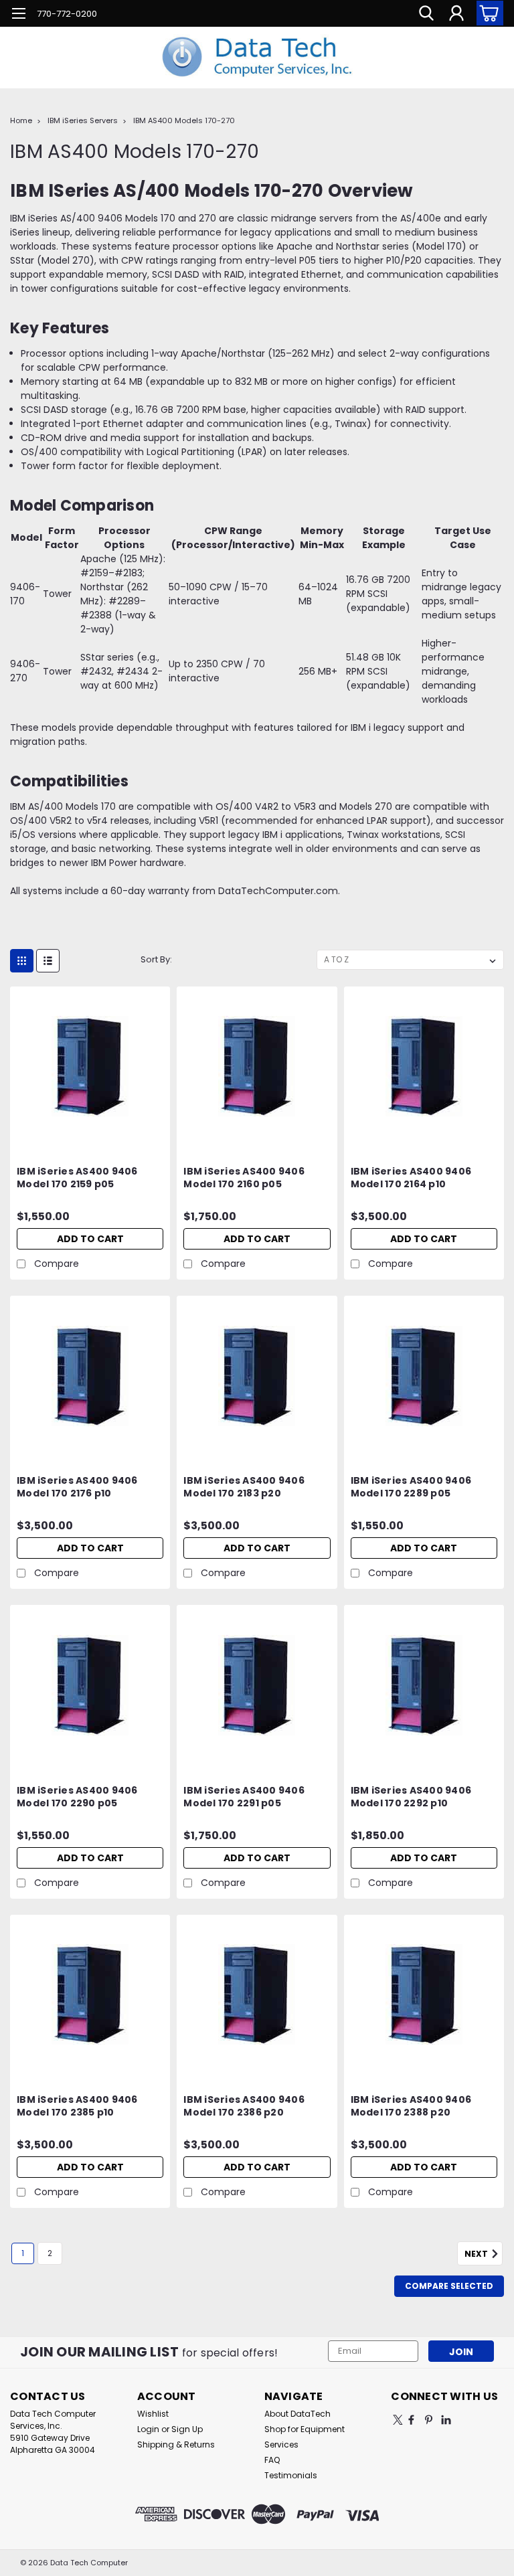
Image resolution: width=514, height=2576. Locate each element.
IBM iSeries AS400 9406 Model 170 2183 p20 (244, 1487)
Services (281, 2444)
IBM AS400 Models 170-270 (184, 120)
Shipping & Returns (176, 2444)
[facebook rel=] (411, 2420)
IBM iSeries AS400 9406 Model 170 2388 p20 (411, 2106)
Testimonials (291, 2475)
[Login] (456, 13)
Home (21, 120)
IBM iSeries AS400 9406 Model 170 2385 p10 (77, 2106)
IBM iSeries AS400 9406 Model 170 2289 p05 (411, 1487)
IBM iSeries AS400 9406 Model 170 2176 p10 (77, 1487)
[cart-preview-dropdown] (487, 13)
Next (477, 2254)
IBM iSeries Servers (83, 120)
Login (148, 2429)
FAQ (272, 2460)
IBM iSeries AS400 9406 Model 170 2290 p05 (77, 1797)
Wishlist (153, 2414)
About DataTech (297, 2414)
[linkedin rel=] (446, 2420)
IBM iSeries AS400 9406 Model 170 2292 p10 (411, 1797)
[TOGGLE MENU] (18, 15)
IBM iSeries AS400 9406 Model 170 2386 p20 (244, 2106)
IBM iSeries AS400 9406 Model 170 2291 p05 (244, 1797)
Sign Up (187, 2429)
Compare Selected (449, 2286)
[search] (426, 13)
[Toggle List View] (48, 961)
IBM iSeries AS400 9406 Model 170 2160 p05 (244, 1178)
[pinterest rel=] (429, 2420)
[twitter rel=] (398, 2420)
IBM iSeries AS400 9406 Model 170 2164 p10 (411, 1178)
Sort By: (156, 959)
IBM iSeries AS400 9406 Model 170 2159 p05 (77, 1178)
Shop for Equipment (305, 2429)
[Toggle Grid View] (22, 961)
